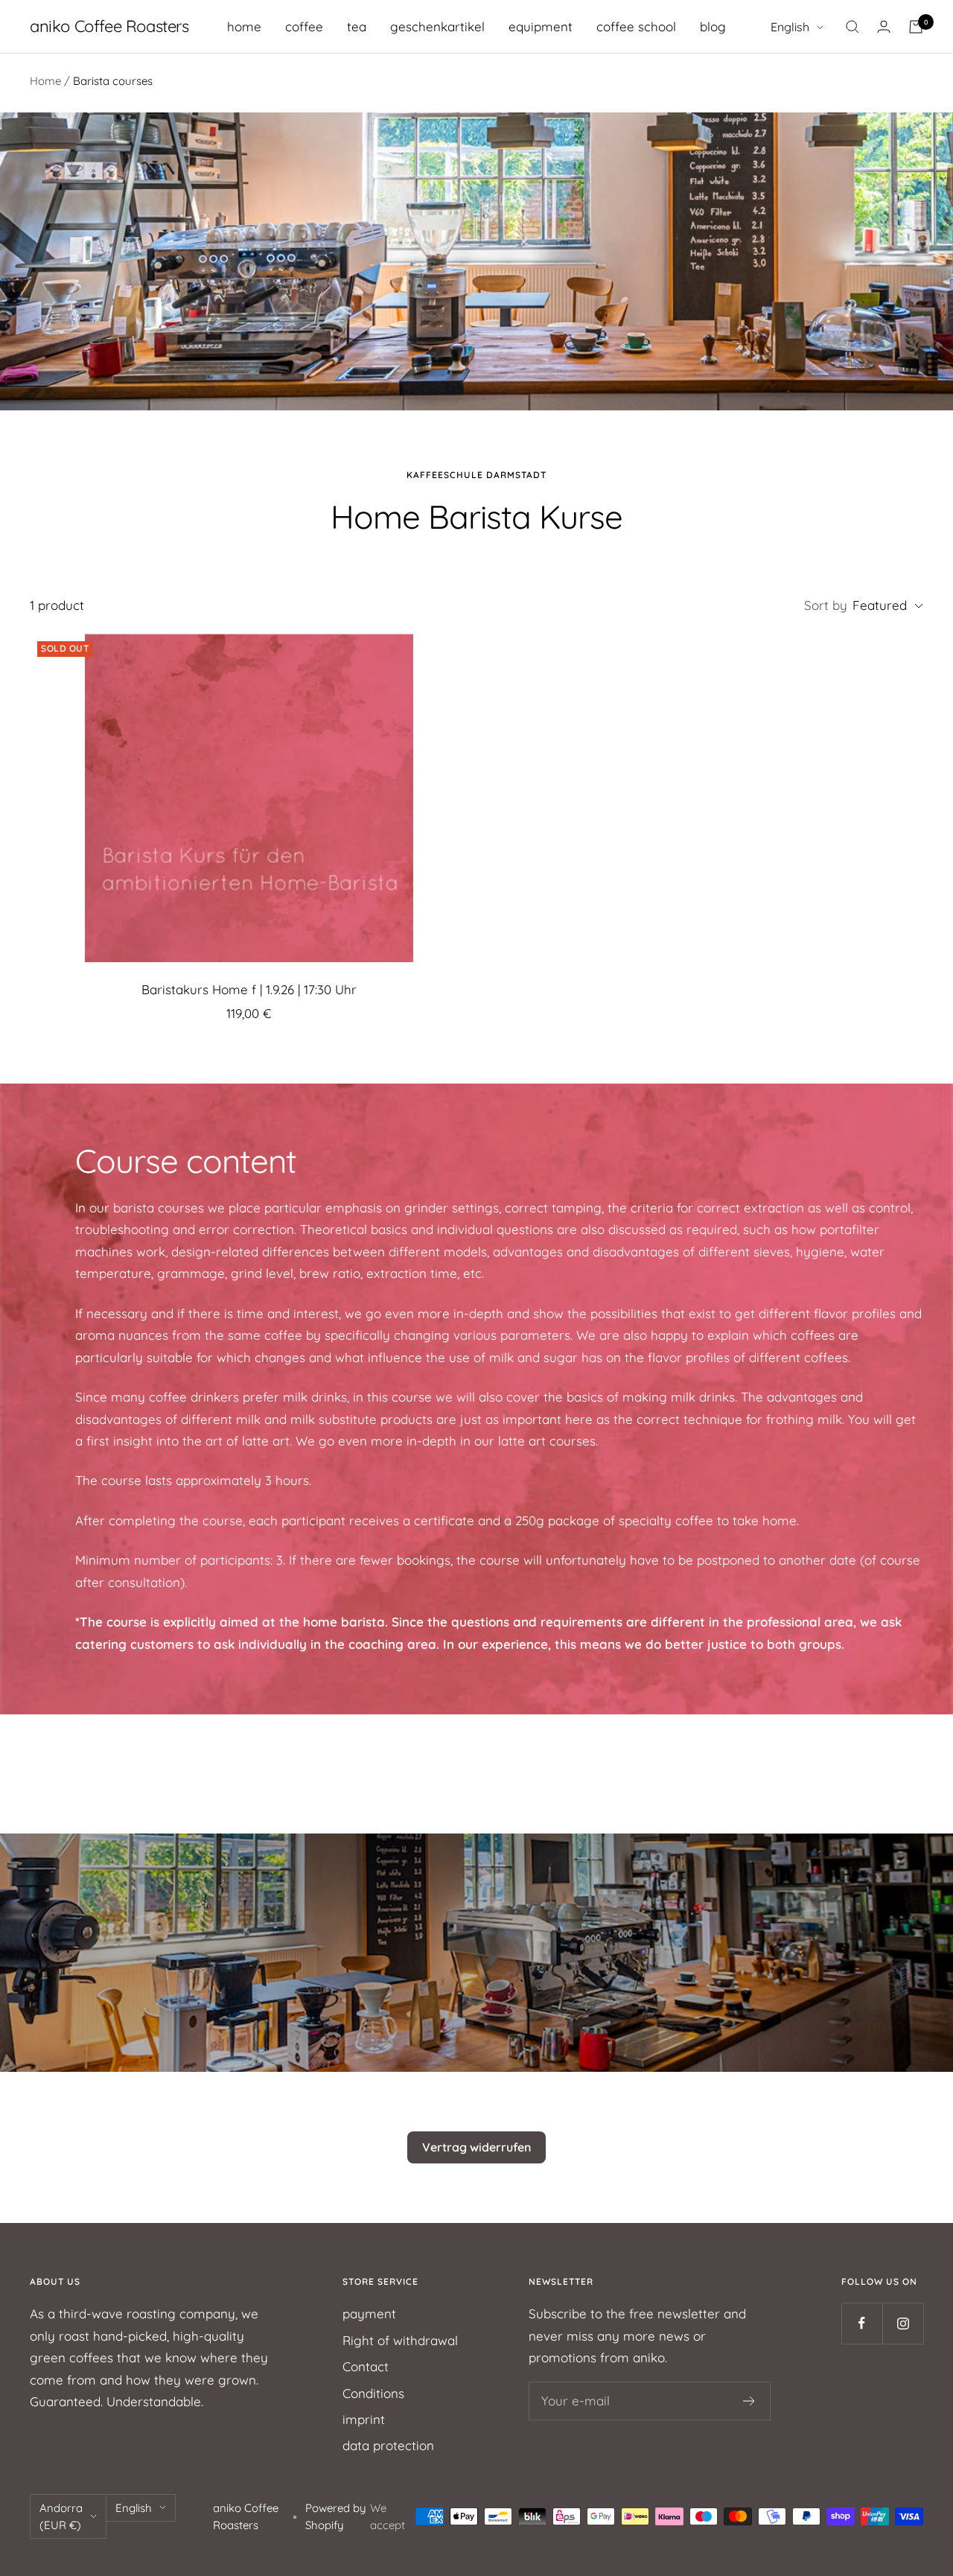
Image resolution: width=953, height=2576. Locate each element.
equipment (541, 26)
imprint (364, 2419)
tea (357, 26)
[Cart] (916, 27)
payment (369, 2313)
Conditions (373, 2393)
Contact (366, 2366)
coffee (304, 26)
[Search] (852, 27)
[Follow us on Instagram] (903, 2323)
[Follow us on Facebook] (862, 2323)
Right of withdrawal (400, 2340)
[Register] (749, 2401)
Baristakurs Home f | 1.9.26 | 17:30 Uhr (249, 989)
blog (713, 26)
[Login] (884, 26)
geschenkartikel (437, 26)
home (244, 26)
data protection (388, 2445)
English (790, 27)
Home (45, 81)
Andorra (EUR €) (61, 2516)
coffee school (636, 26)
